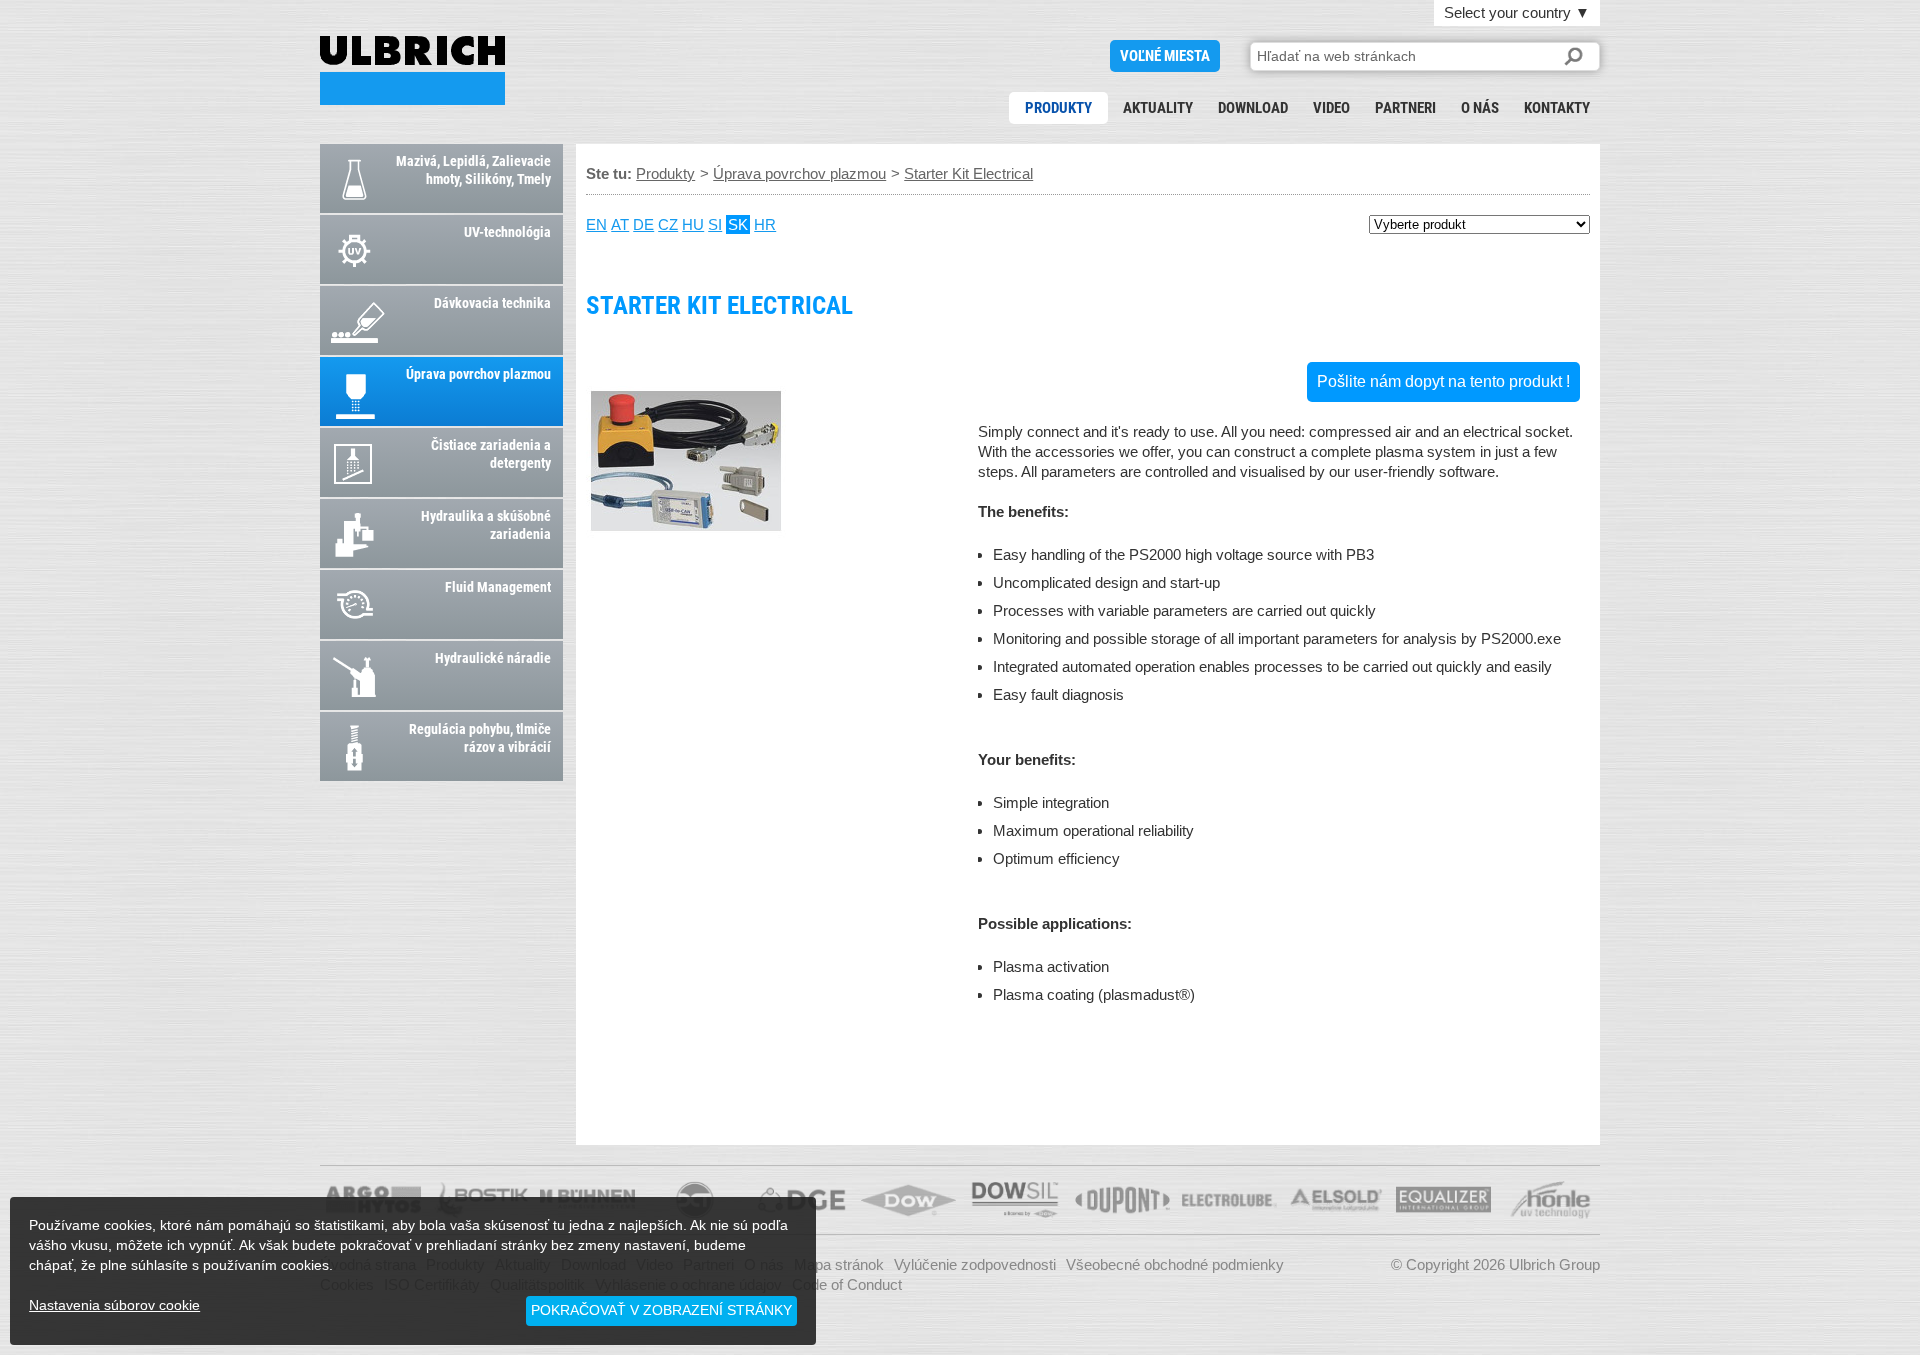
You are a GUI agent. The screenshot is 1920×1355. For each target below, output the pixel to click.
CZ (668, 224)
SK (738, 224)
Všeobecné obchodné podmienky (1175, 1264)
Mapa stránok (839, 1264)
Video (1331, 108)
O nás (1480, 108)
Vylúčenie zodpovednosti (975, 1264)
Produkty (1058, 108)
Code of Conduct (847, 1284)
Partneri (1405, 108)
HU (693, 224)
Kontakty (1557, 108)
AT (620, 224)
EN (596, 224)
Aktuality (1158, 108)
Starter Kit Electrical (412, 70)
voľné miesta (1165, 56)
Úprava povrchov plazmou (799, 173)
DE (643, 224)
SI (715, 224)
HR (765, 224)
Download (1253, 108)
